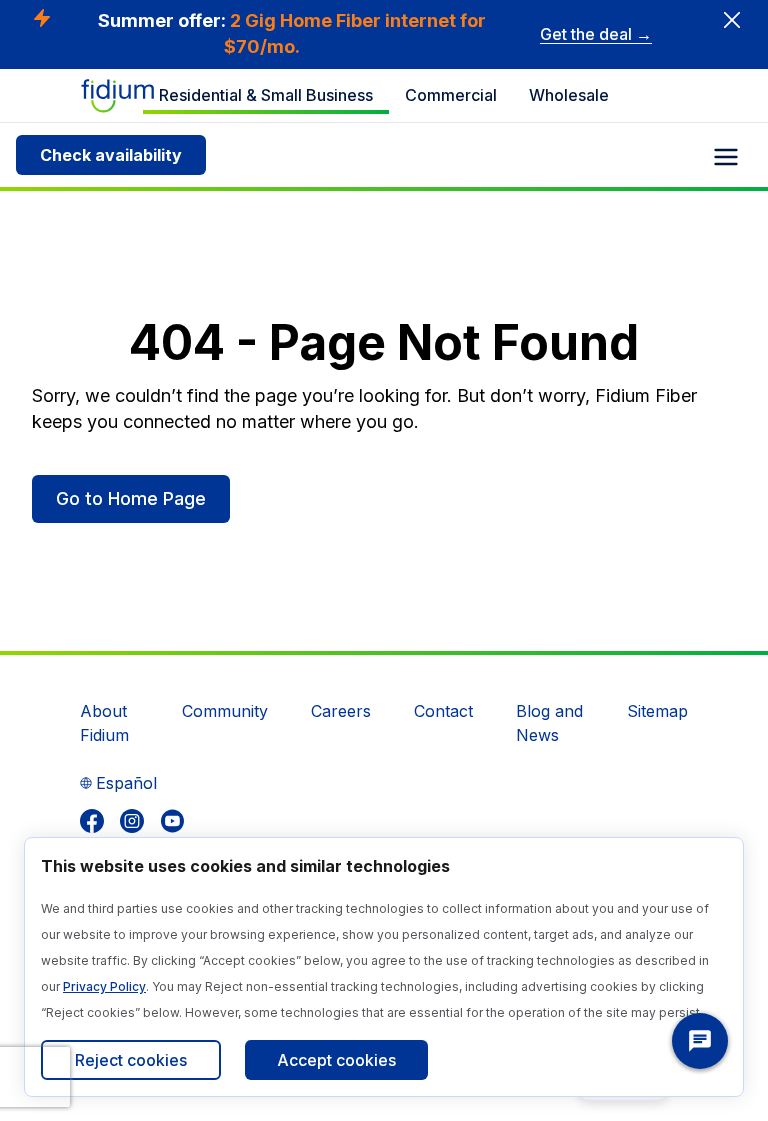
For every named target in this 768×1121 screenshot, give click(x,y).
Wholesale (569, 95)
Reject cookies (131, 1060)
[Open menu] (726, 157)
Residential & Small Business (266, 95)
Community (225, 711)
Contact (443, 711)
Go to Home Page (131, 498)
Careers (341, 711)
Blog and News (549, 723)
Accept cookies (336, 1060)
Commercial (451, 95)
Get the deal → (596, 34)
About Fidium (104, 723)
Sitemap (657, 711)
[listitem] (92, 821)
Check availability (111, 155)
